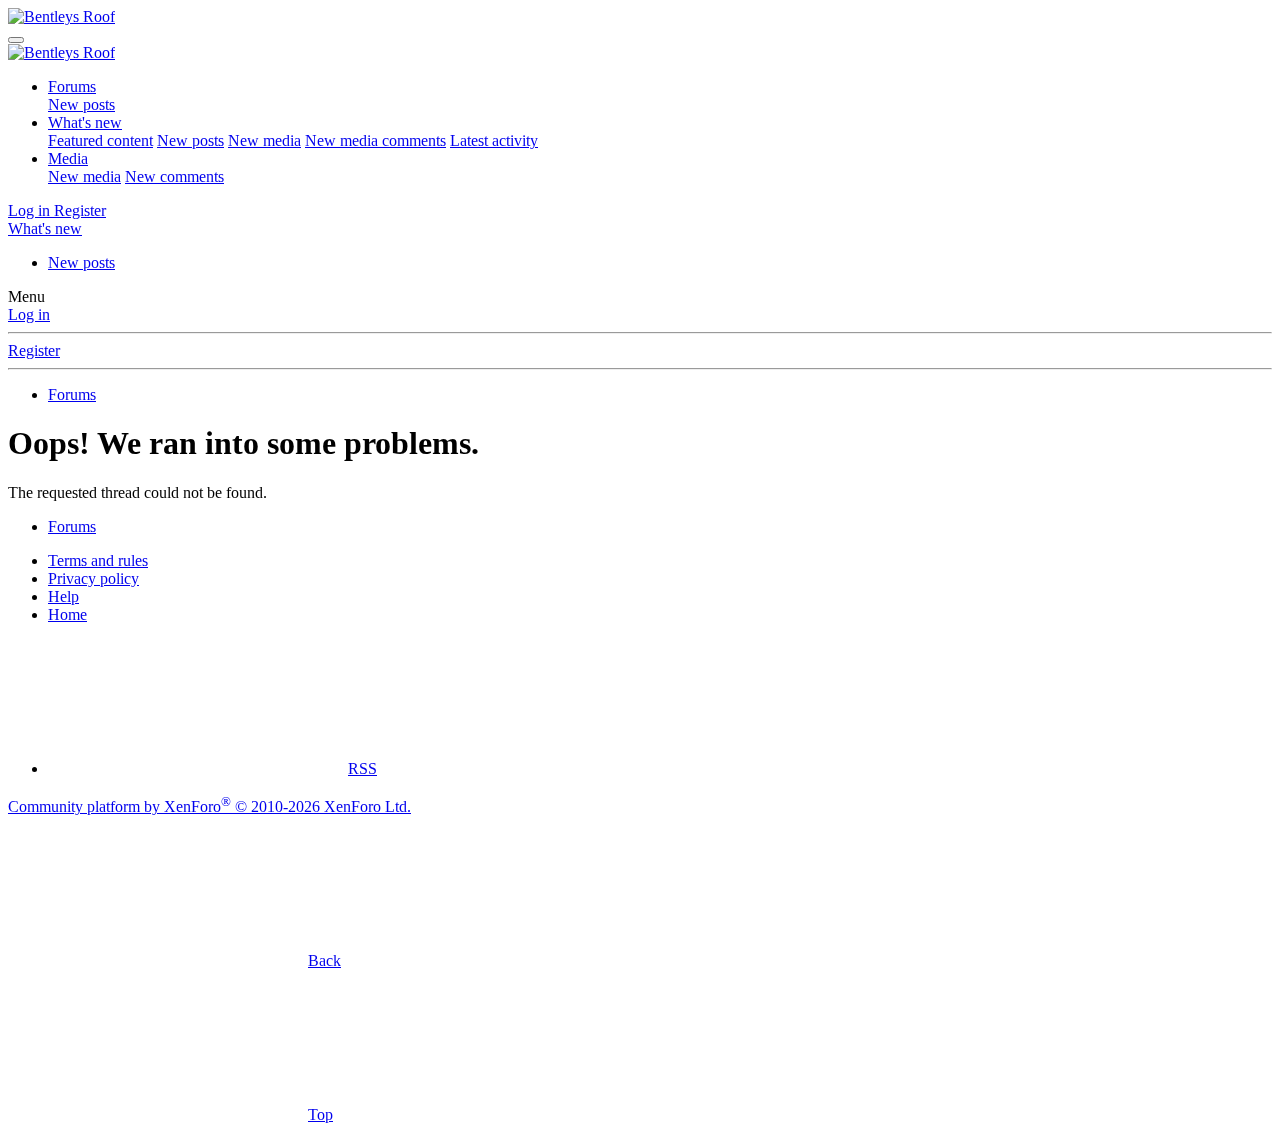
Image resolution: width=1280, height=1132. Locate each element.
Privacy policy (93, 578)
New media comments (375, 140)
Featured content (100, 140)
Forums (72, 86)
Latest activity (494, 140)
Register (34, 350)
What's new (85, 122)
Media (68, 158)
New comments (174, 176)
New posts (81, 104)
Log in (29, 314)
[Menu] (16, 40)
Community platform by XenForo (209, 806)
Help (63, 596)
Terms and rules (98, 560)
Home (67, 614)
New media (264, 140)
